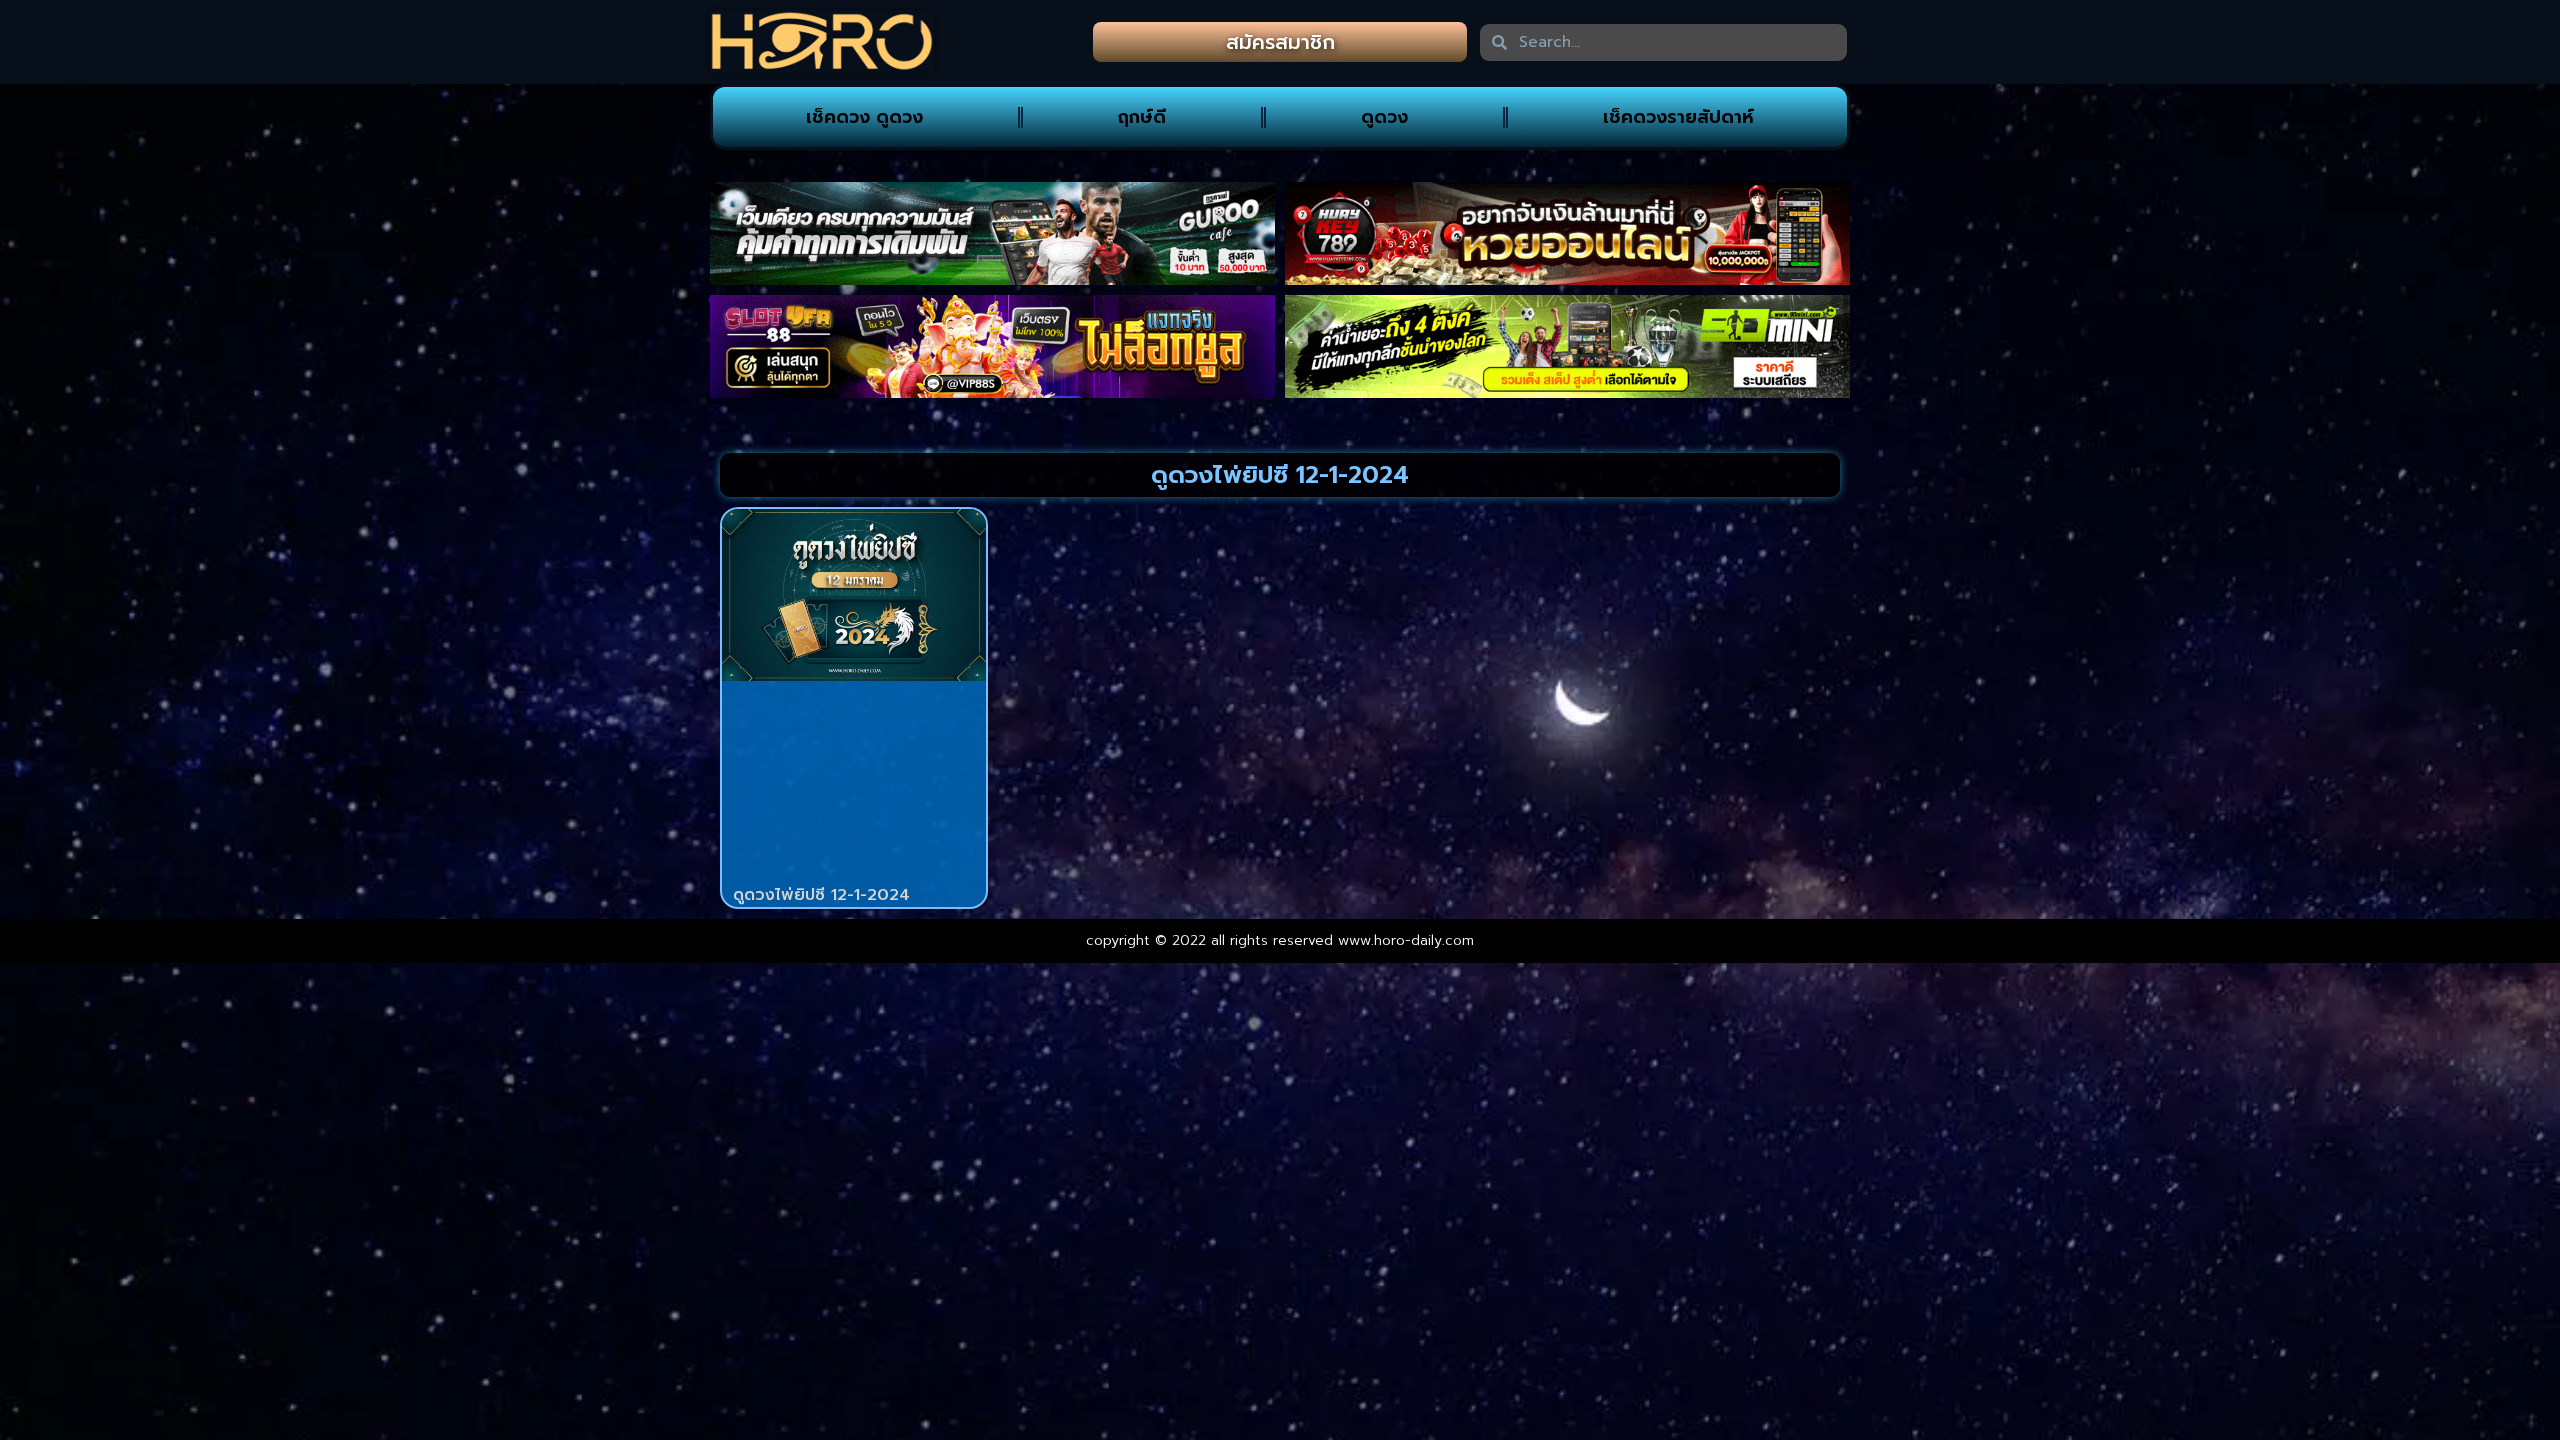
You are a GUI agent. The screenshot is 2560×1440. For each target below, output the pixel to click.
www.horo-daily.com (1406, 940)
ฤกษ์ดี (1142, 117)
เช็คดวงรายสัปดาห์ (1678, 117)
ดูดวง (1384, 117)
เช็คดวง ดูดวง (864, 117)
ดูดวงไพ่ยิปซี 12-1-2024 (821, 895)
